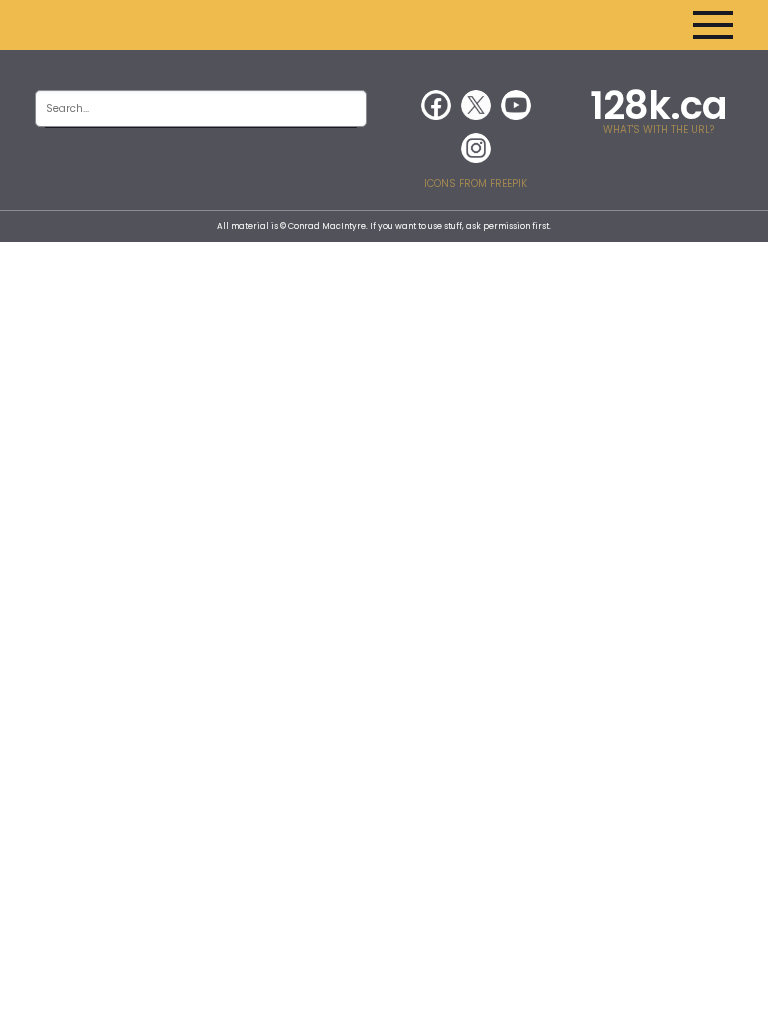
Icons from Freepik (475, 183)
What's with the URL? (658, 129)
